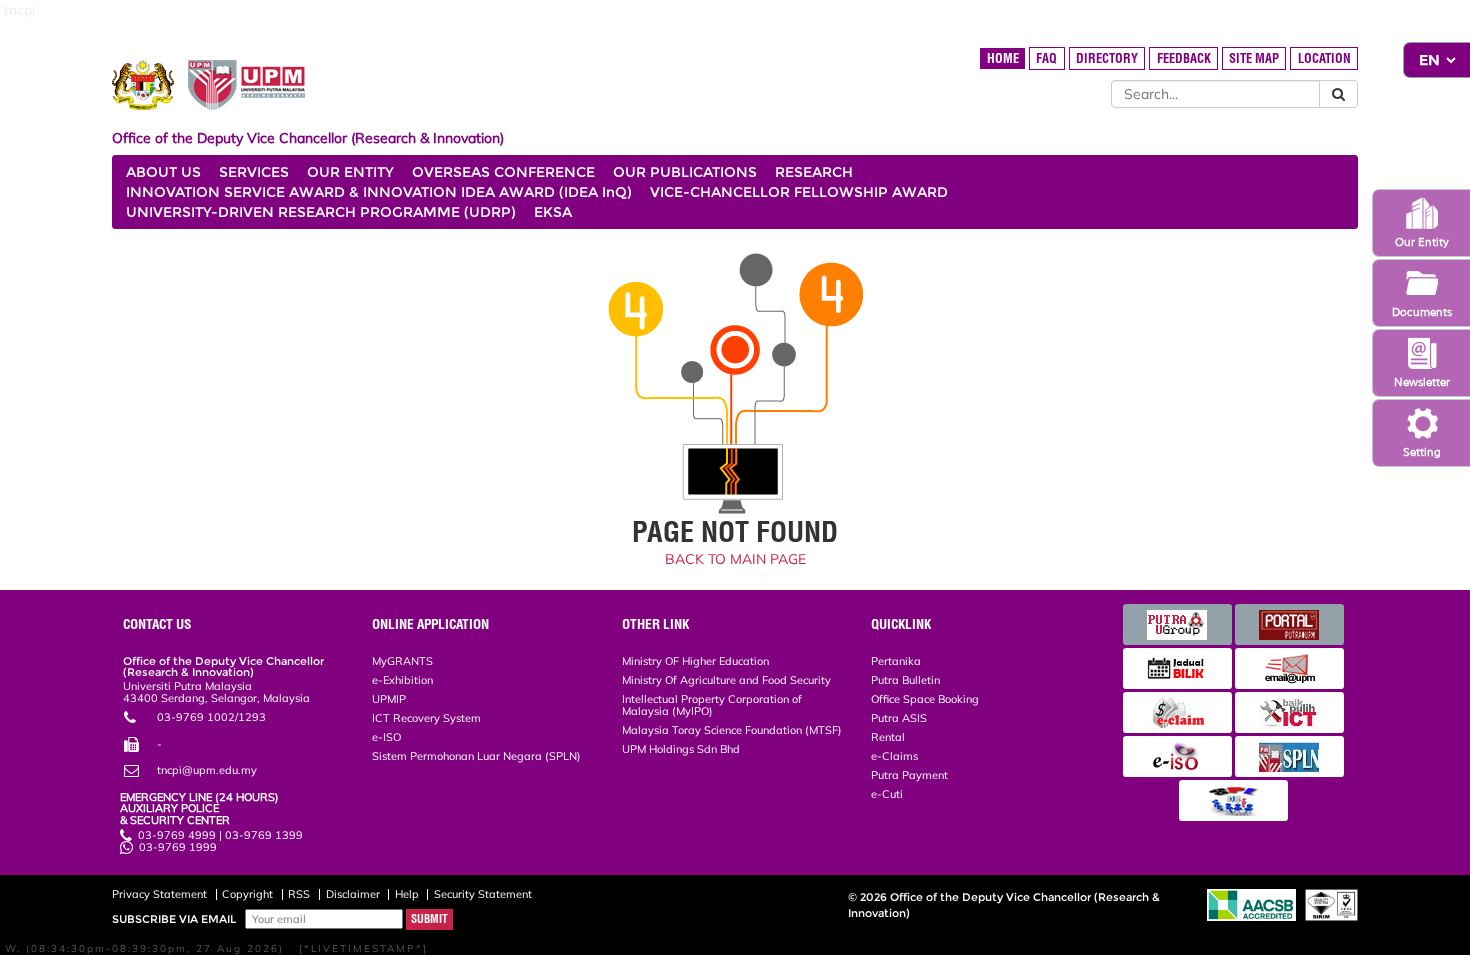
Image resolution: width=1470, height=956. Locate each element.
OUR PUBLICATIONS (685, 172)
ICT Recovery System (426, 718)
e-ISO (386, 737)
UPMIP (389, 699)
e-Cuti (887, 794)
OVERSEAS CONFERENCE (503, 172)
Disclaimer (353, 894)
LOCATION (1324, 58)
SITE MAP (1254, 58)
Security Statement (483, 894)
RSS (299, 894)
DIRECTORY (1107, 58)
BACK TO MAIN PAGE (735, 559)
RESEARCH (814, 172)
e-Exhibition (402, 680)
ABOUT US (163, 172)
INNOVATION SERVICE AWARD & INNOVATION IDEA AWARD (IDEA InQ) (379, 192)
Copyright (247, 894)
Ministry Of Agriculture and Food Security (726, 680)
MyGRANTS (402, 661)
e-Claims (894, 756)
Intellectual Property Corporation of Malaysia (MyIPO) (712, 704)
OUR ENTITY (350, 172)
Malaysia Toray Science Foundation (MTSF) (732, 730)
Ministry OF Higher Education (695, 661)
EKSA (553, 212)
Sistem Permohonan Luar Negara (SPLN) (476, 756)
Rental (888, 737)
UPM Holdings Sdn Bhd (681, 749)
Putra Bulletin (905, 680)
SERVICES (254, 172)
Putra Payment (909, 775)
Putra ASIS (899, 718)
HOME (1003, 58)
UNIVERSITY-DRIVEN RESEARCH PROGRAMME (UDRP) (321, 212)
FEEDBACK (1184, 58)
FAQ (1046, 58)
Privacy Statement (159, 894)
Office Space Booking (925, 699)
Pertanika (896, 661)
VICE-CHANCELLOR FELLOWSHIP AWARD (799, 192)
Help (407, 894)
